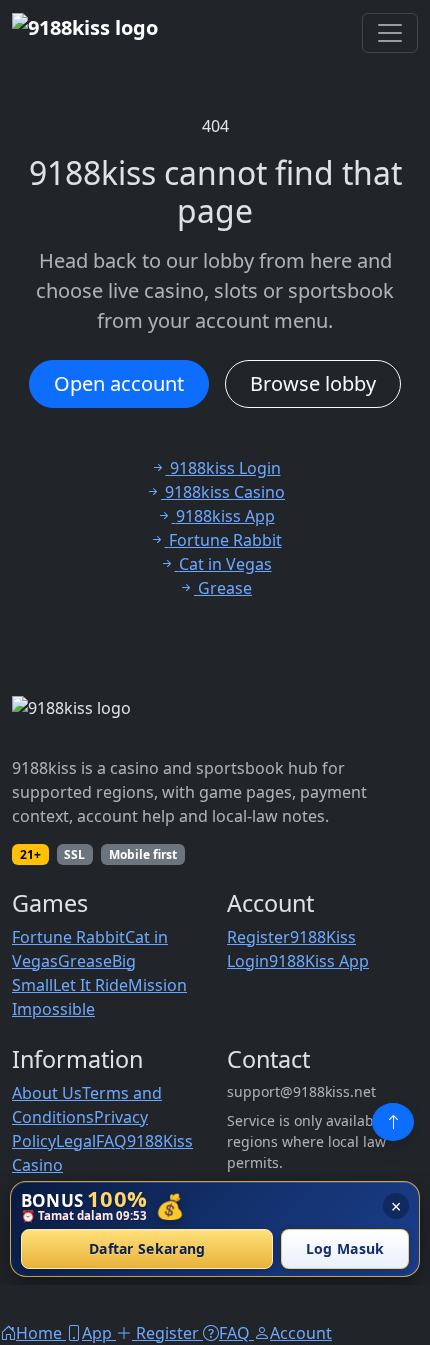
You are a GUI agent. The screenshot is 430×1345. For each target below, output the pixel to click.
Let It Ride (90, 985)
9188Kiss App (319, 961)
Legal (76, 1141)
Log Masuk (345, 1249)
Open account (119, 383)
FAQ (111, 1141)
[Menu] (390, 33)
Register (258, 937)
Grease (85, 961)
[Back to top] (393, 1122)
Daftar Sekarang (147, 1249)
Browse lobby (313, 383)
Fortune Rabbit (68, 937)
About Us (47, 1093)
